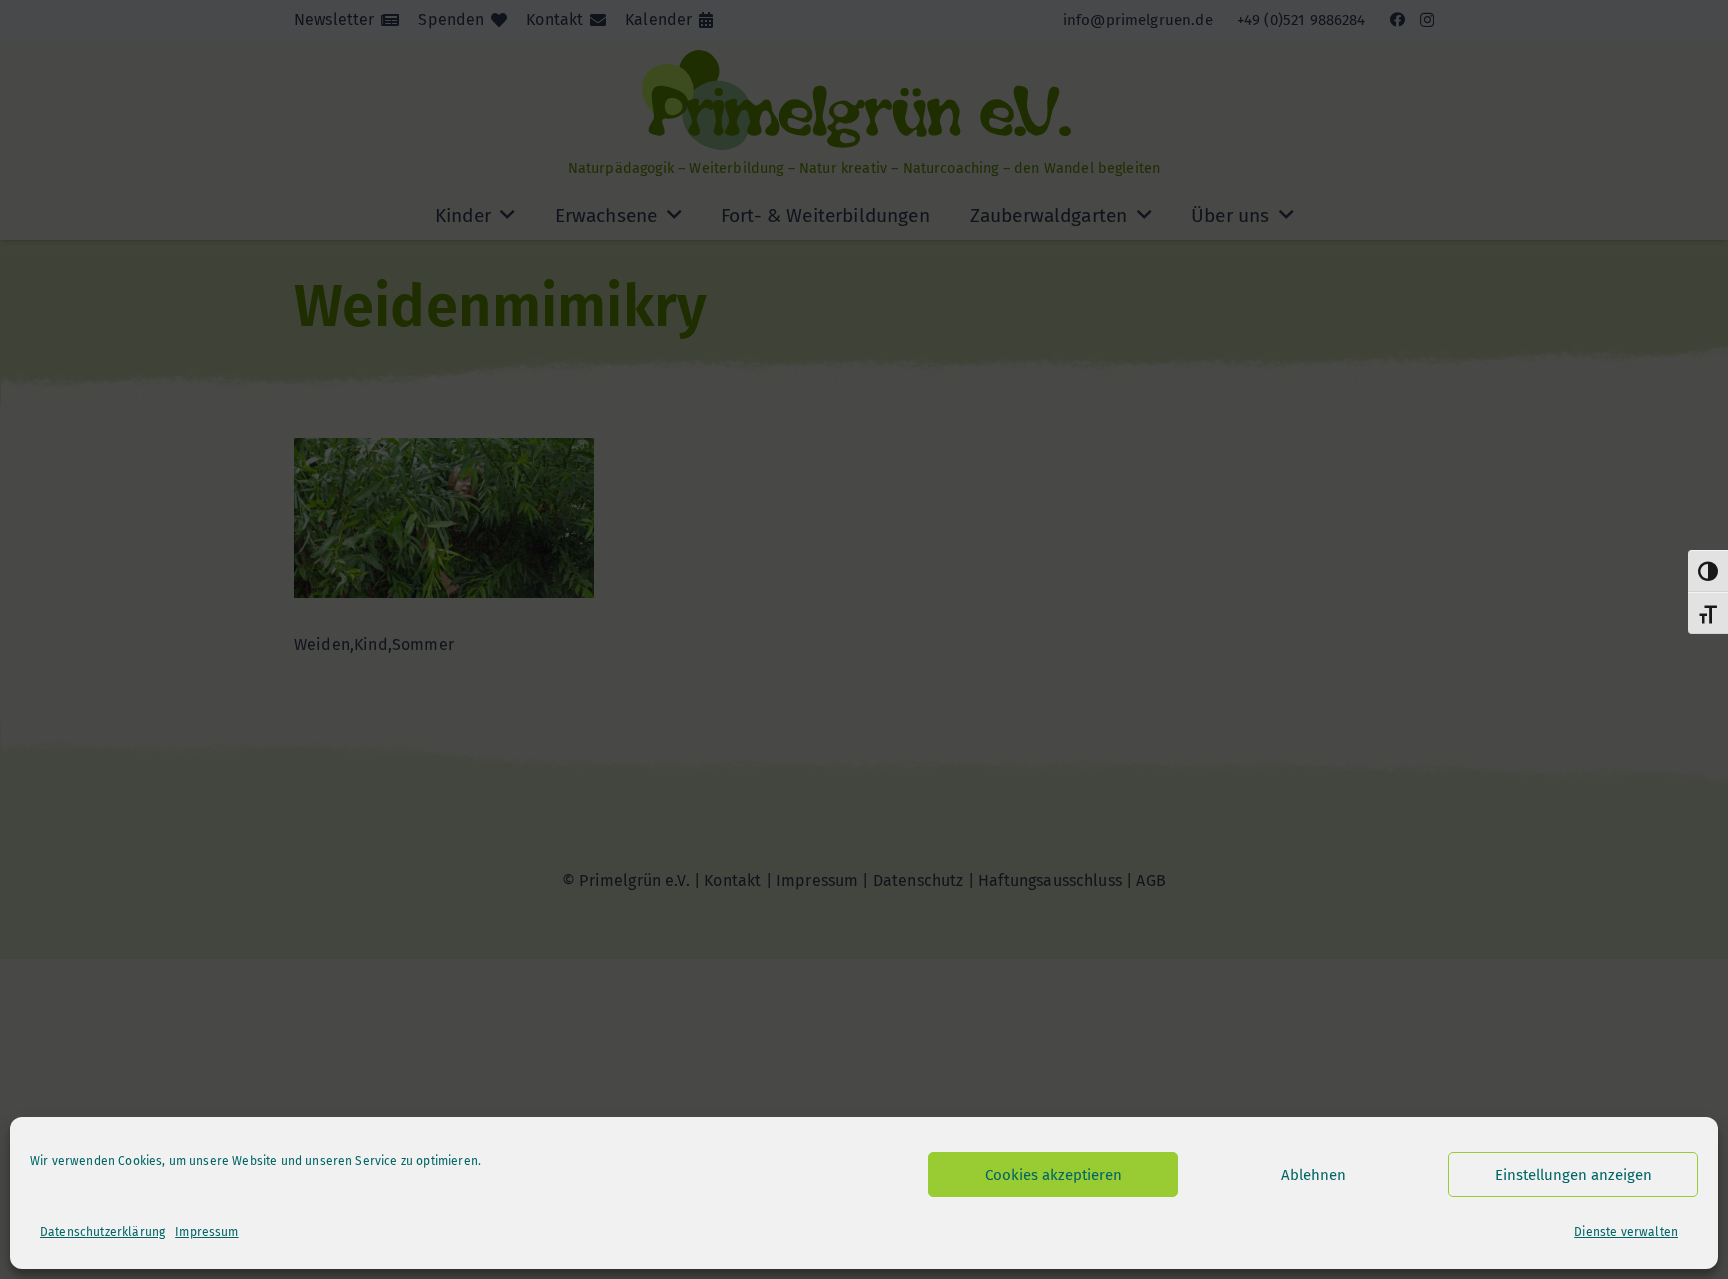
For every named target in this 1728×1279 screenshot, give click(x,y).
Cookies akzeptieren (1053, 1175)
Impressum (206, 1232)
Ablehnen (1313, 1175)
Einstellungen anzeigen (1573, 1175)
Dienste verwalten (1626, 1232)
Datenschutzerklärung (102, 1232)
